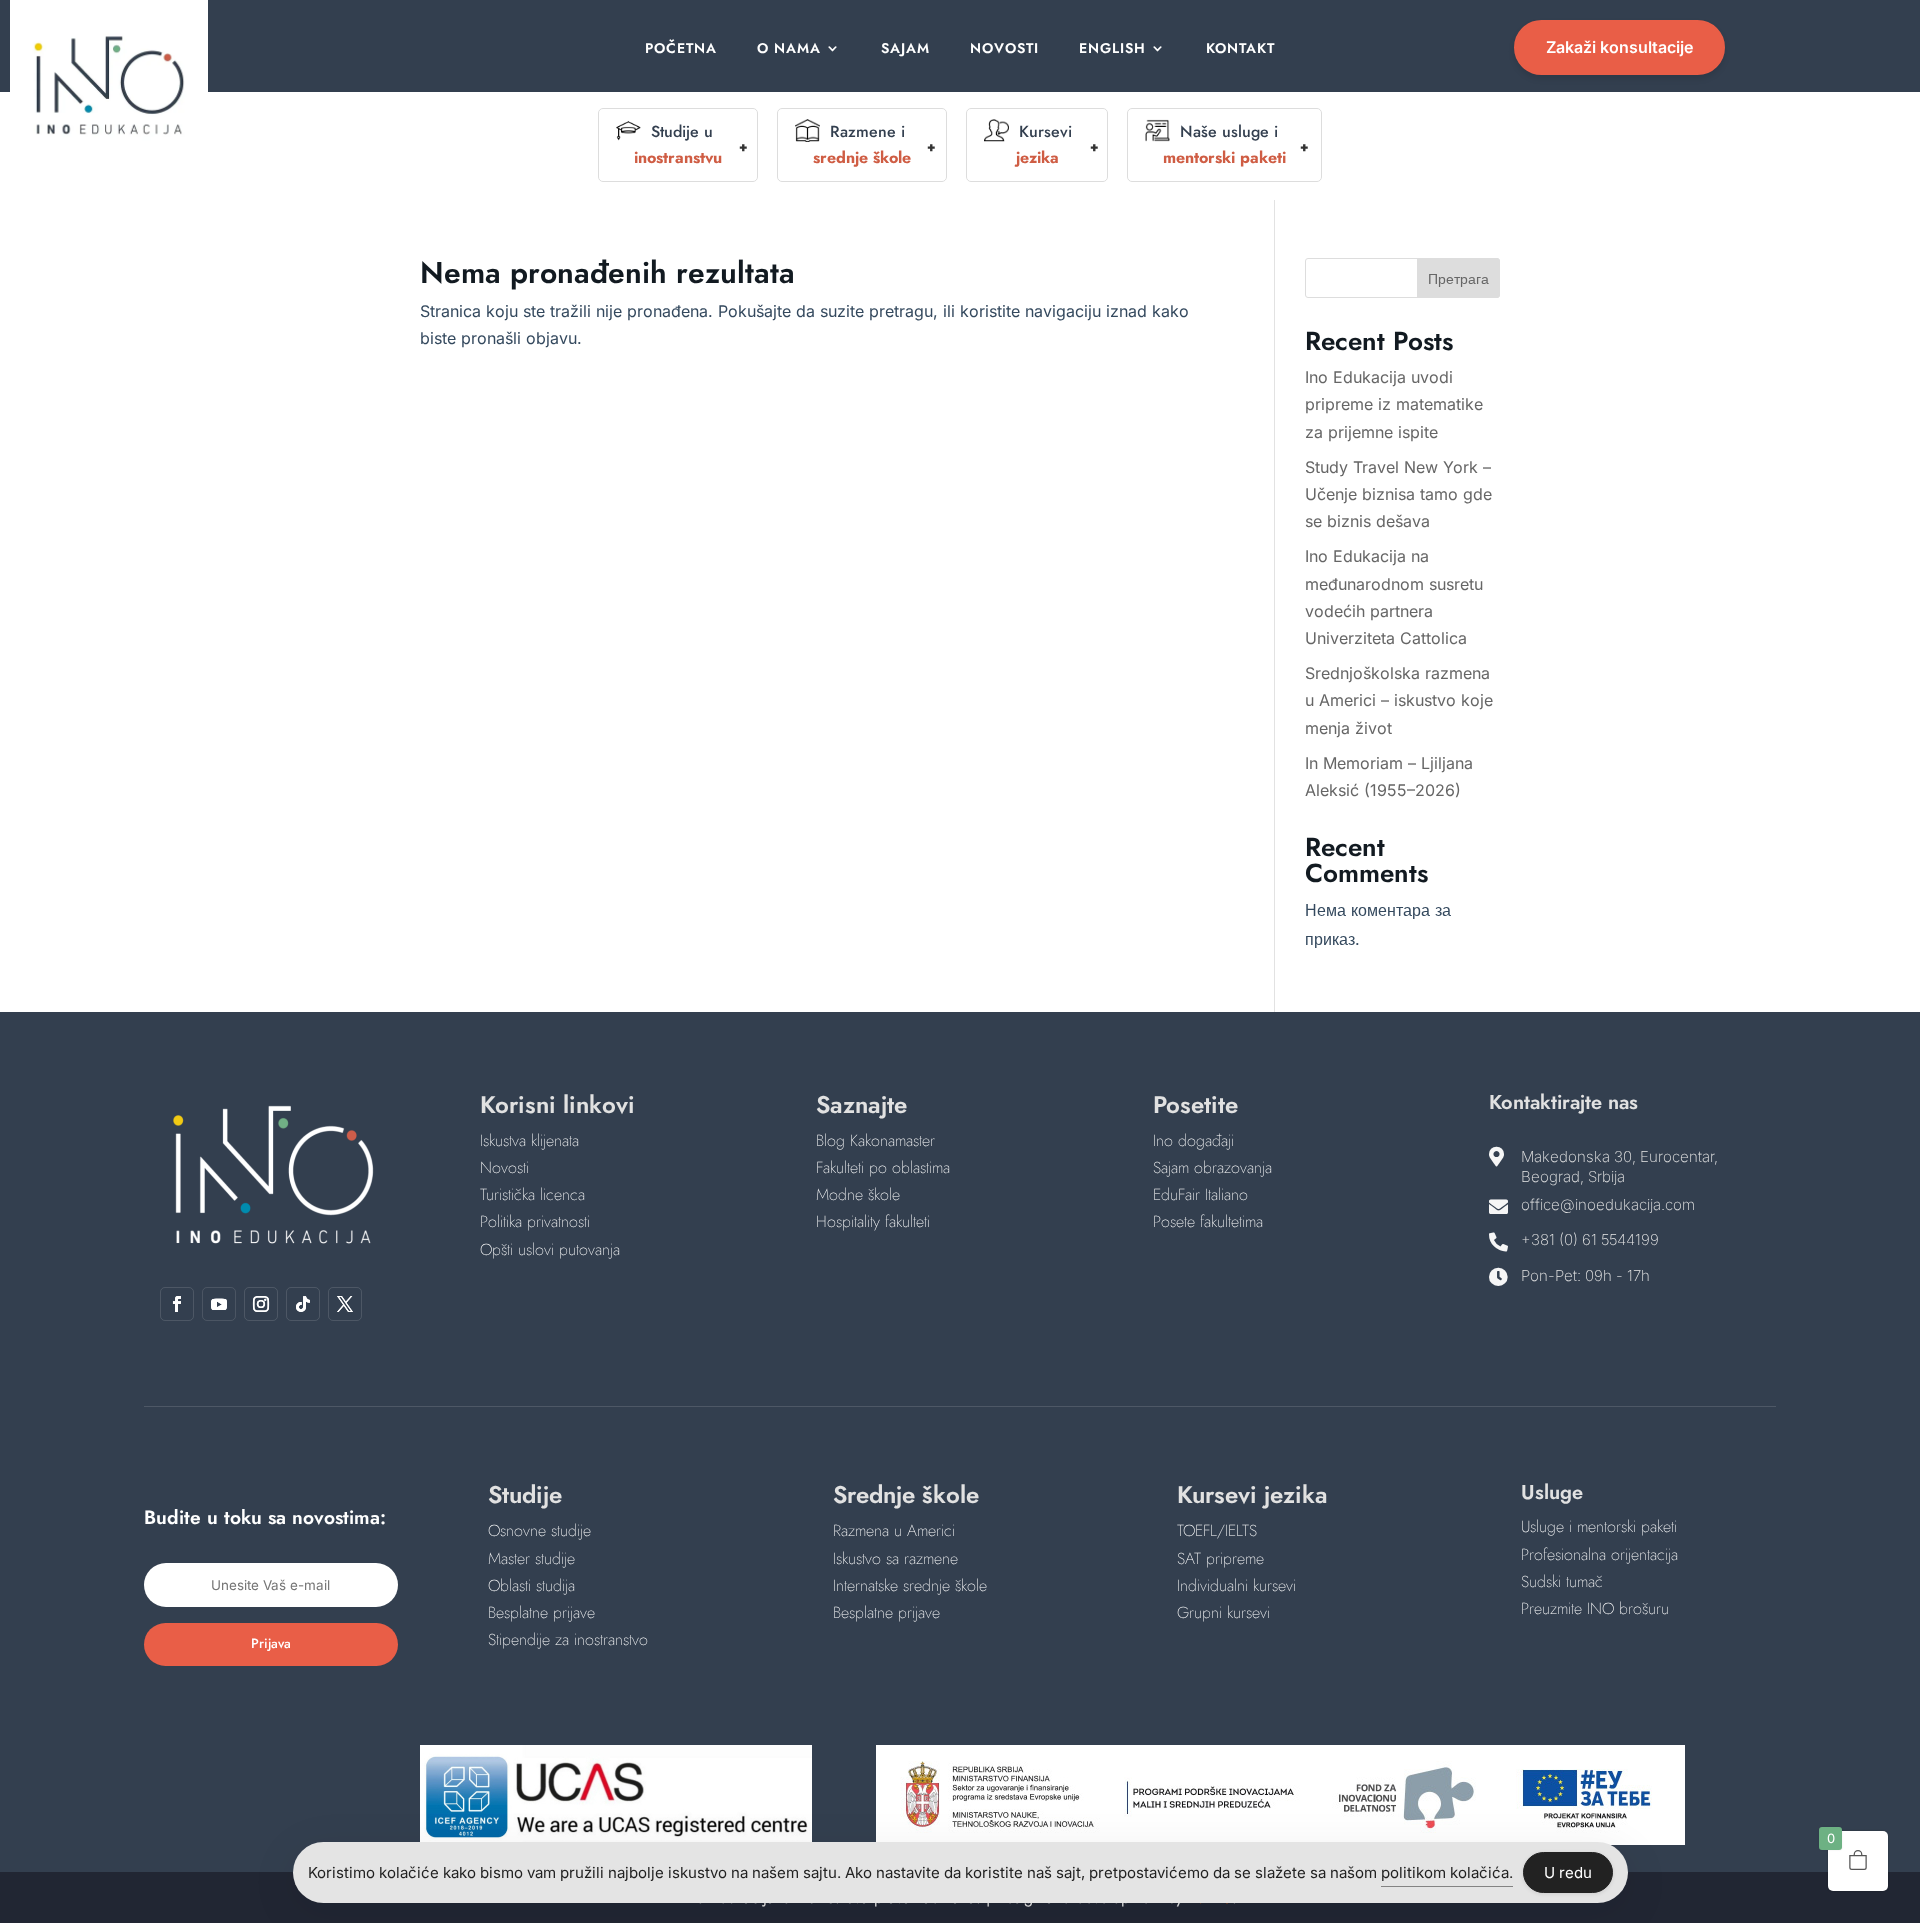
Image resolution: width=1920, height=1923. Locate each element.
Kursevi (1044, 144)
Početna (681, 49)
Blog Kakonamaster (875, 1140)
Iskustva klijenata (529, 1140)
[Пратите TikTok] (303, 1304)
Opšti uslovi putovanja (550, 1249)
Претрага (1458, 278)
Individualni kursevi (1236, 1585)
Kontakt (1240, 49)
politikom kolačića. (1447, 1872)
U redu (1568, 1872)
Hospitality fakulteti (873, 1221)
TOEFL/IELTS (1217, 1530)
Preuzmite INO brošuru (1595, 1608)
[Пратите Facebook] (177, 1304)
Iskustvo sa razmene (895, 1558)
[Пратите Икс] (345, 1304)
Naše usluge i (1224, 144)
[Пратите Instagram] (261, 1304)
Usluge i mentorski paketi (1599, 1526)
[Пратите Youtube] (219, 1304)
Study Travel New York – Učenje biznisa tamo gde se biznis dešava (1398, 494)
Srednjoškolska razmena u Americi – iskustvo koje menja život (1399, 700)
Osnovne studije (539, 1530)
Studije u (678, 144)
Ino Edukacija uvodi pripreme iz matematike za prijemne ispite (1394, 404)
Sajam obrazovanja (1212, 1167)
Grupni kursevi (1223, 1612)
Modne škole (858, 1194)
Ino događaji (1193, 1140)
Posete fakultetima (1208, 1221)
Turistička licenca (532, 1194)
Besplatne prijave (541, 1612)
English (1112, 49)
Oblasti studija (531, 1585)
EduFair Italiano (1200, 1194)
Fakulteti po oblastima (883, 1167)
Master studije (531, 1558)
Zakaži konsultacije (1619, 47)
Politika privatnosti (535, 1221)
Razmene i (862, 144)
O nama (789, 49)
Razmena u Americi (894, 1530)
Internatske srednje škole (910, 1585)
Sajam (905, 49)
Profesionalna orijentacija (1599, 1554)
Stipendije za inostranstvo (568, 1639)
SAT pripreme (1220, 1558)
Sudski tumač (1562, 1581)
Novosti (1004, 49)
